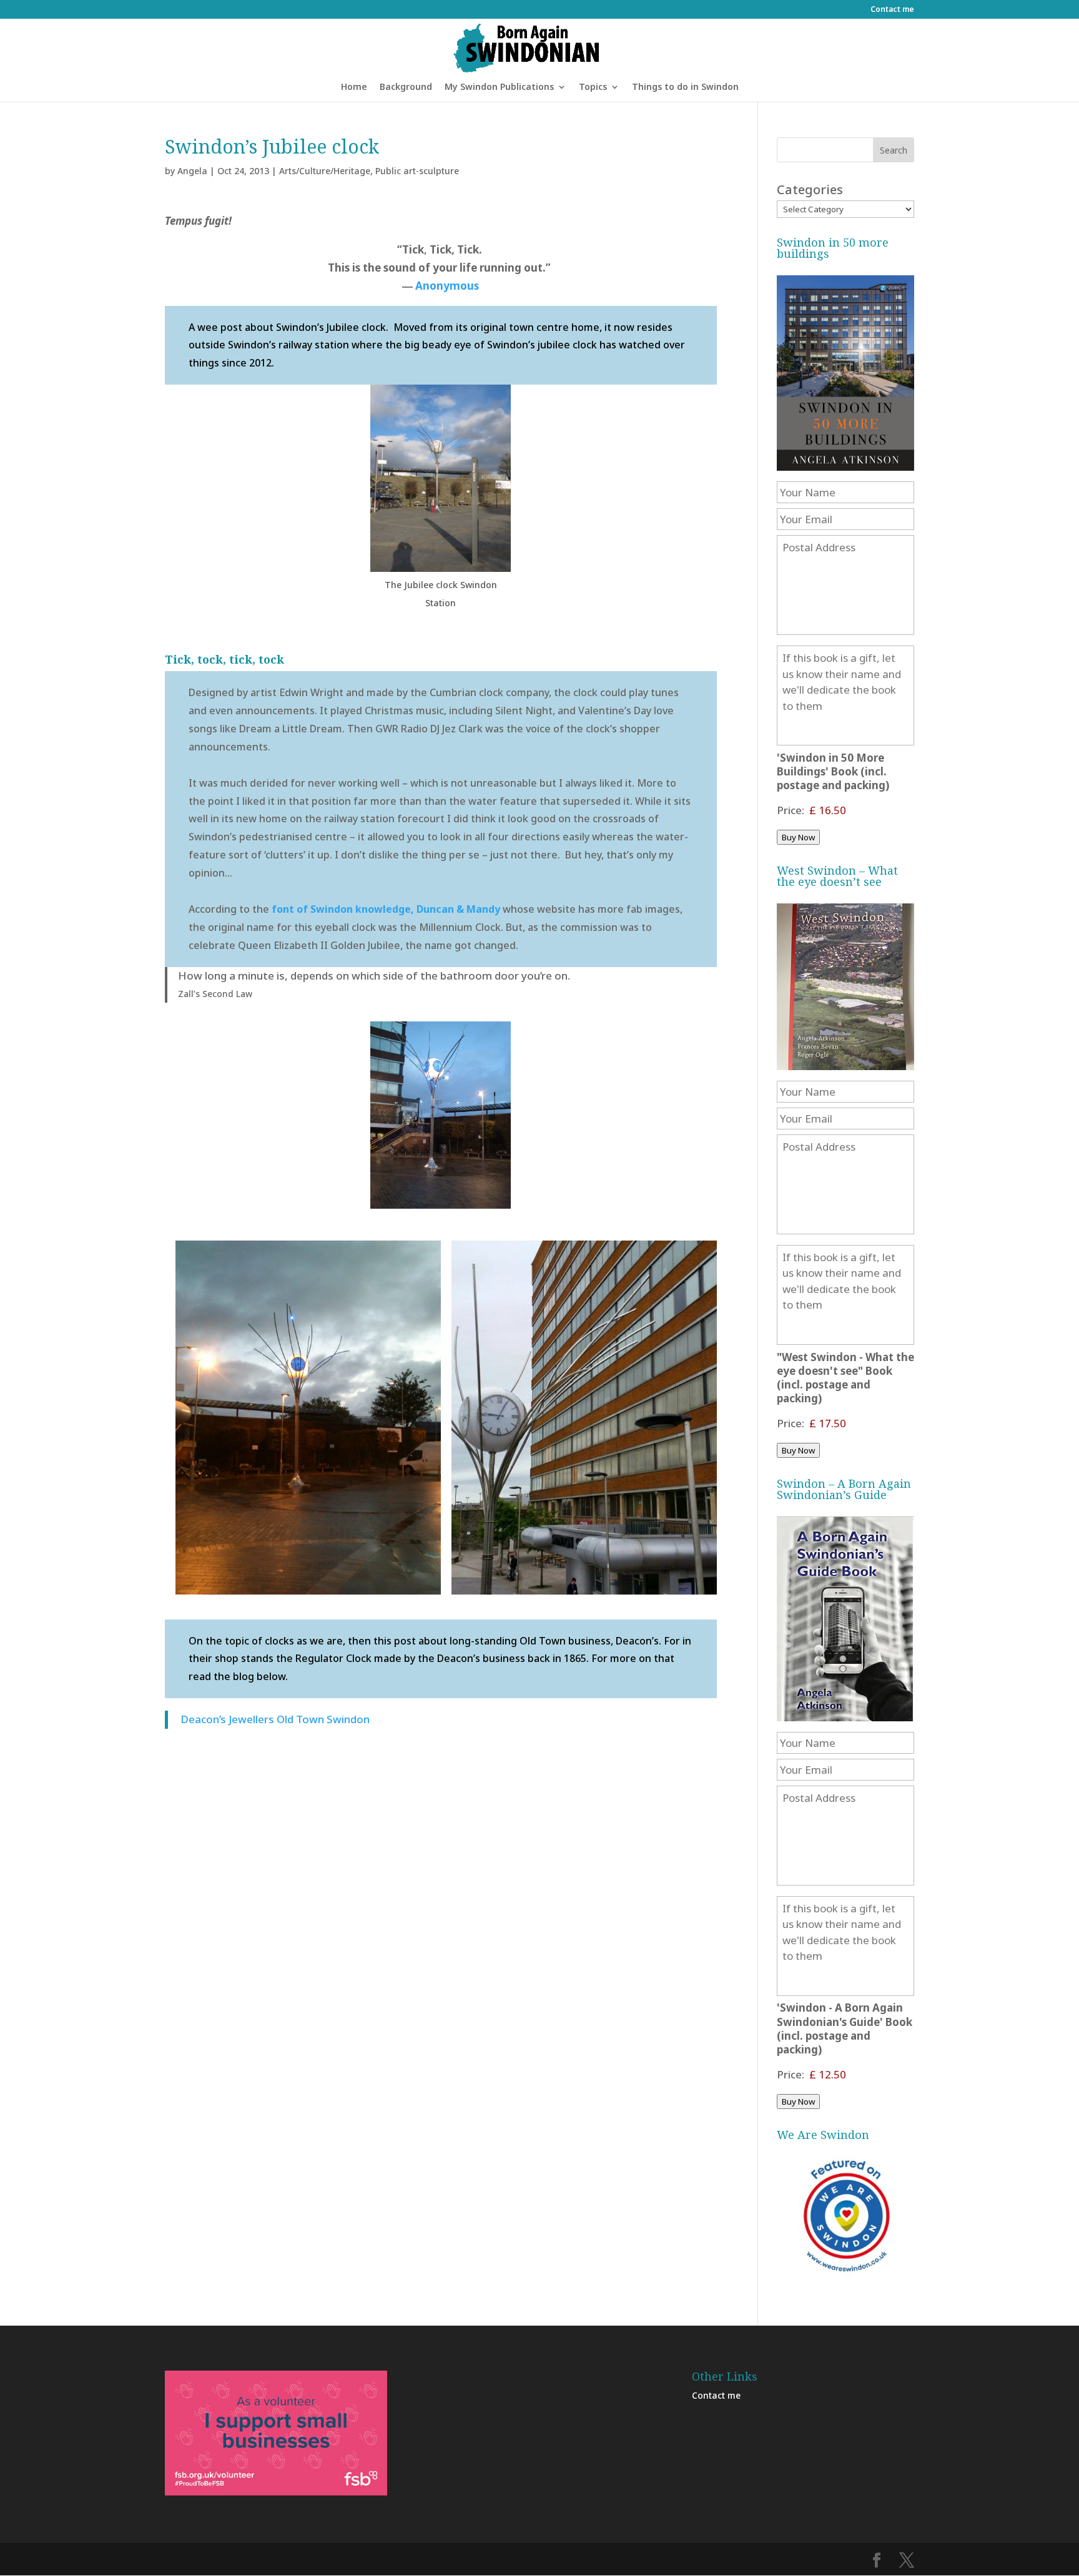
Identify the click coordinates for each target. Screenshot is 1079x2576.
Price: (791, 810)
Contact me (892, 10)
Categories (810, 189)
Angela (192, 171)
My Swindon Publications (499, 87)
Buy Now (798, 837)
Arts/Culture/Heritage (325, 171)
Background (406, 87)
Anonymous (447, 286)
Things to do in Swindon (685, 87)
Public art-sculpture (417, 171)
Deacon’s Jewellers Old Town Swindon (275, 1719)
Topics (593, 87)
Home (354, 87)
